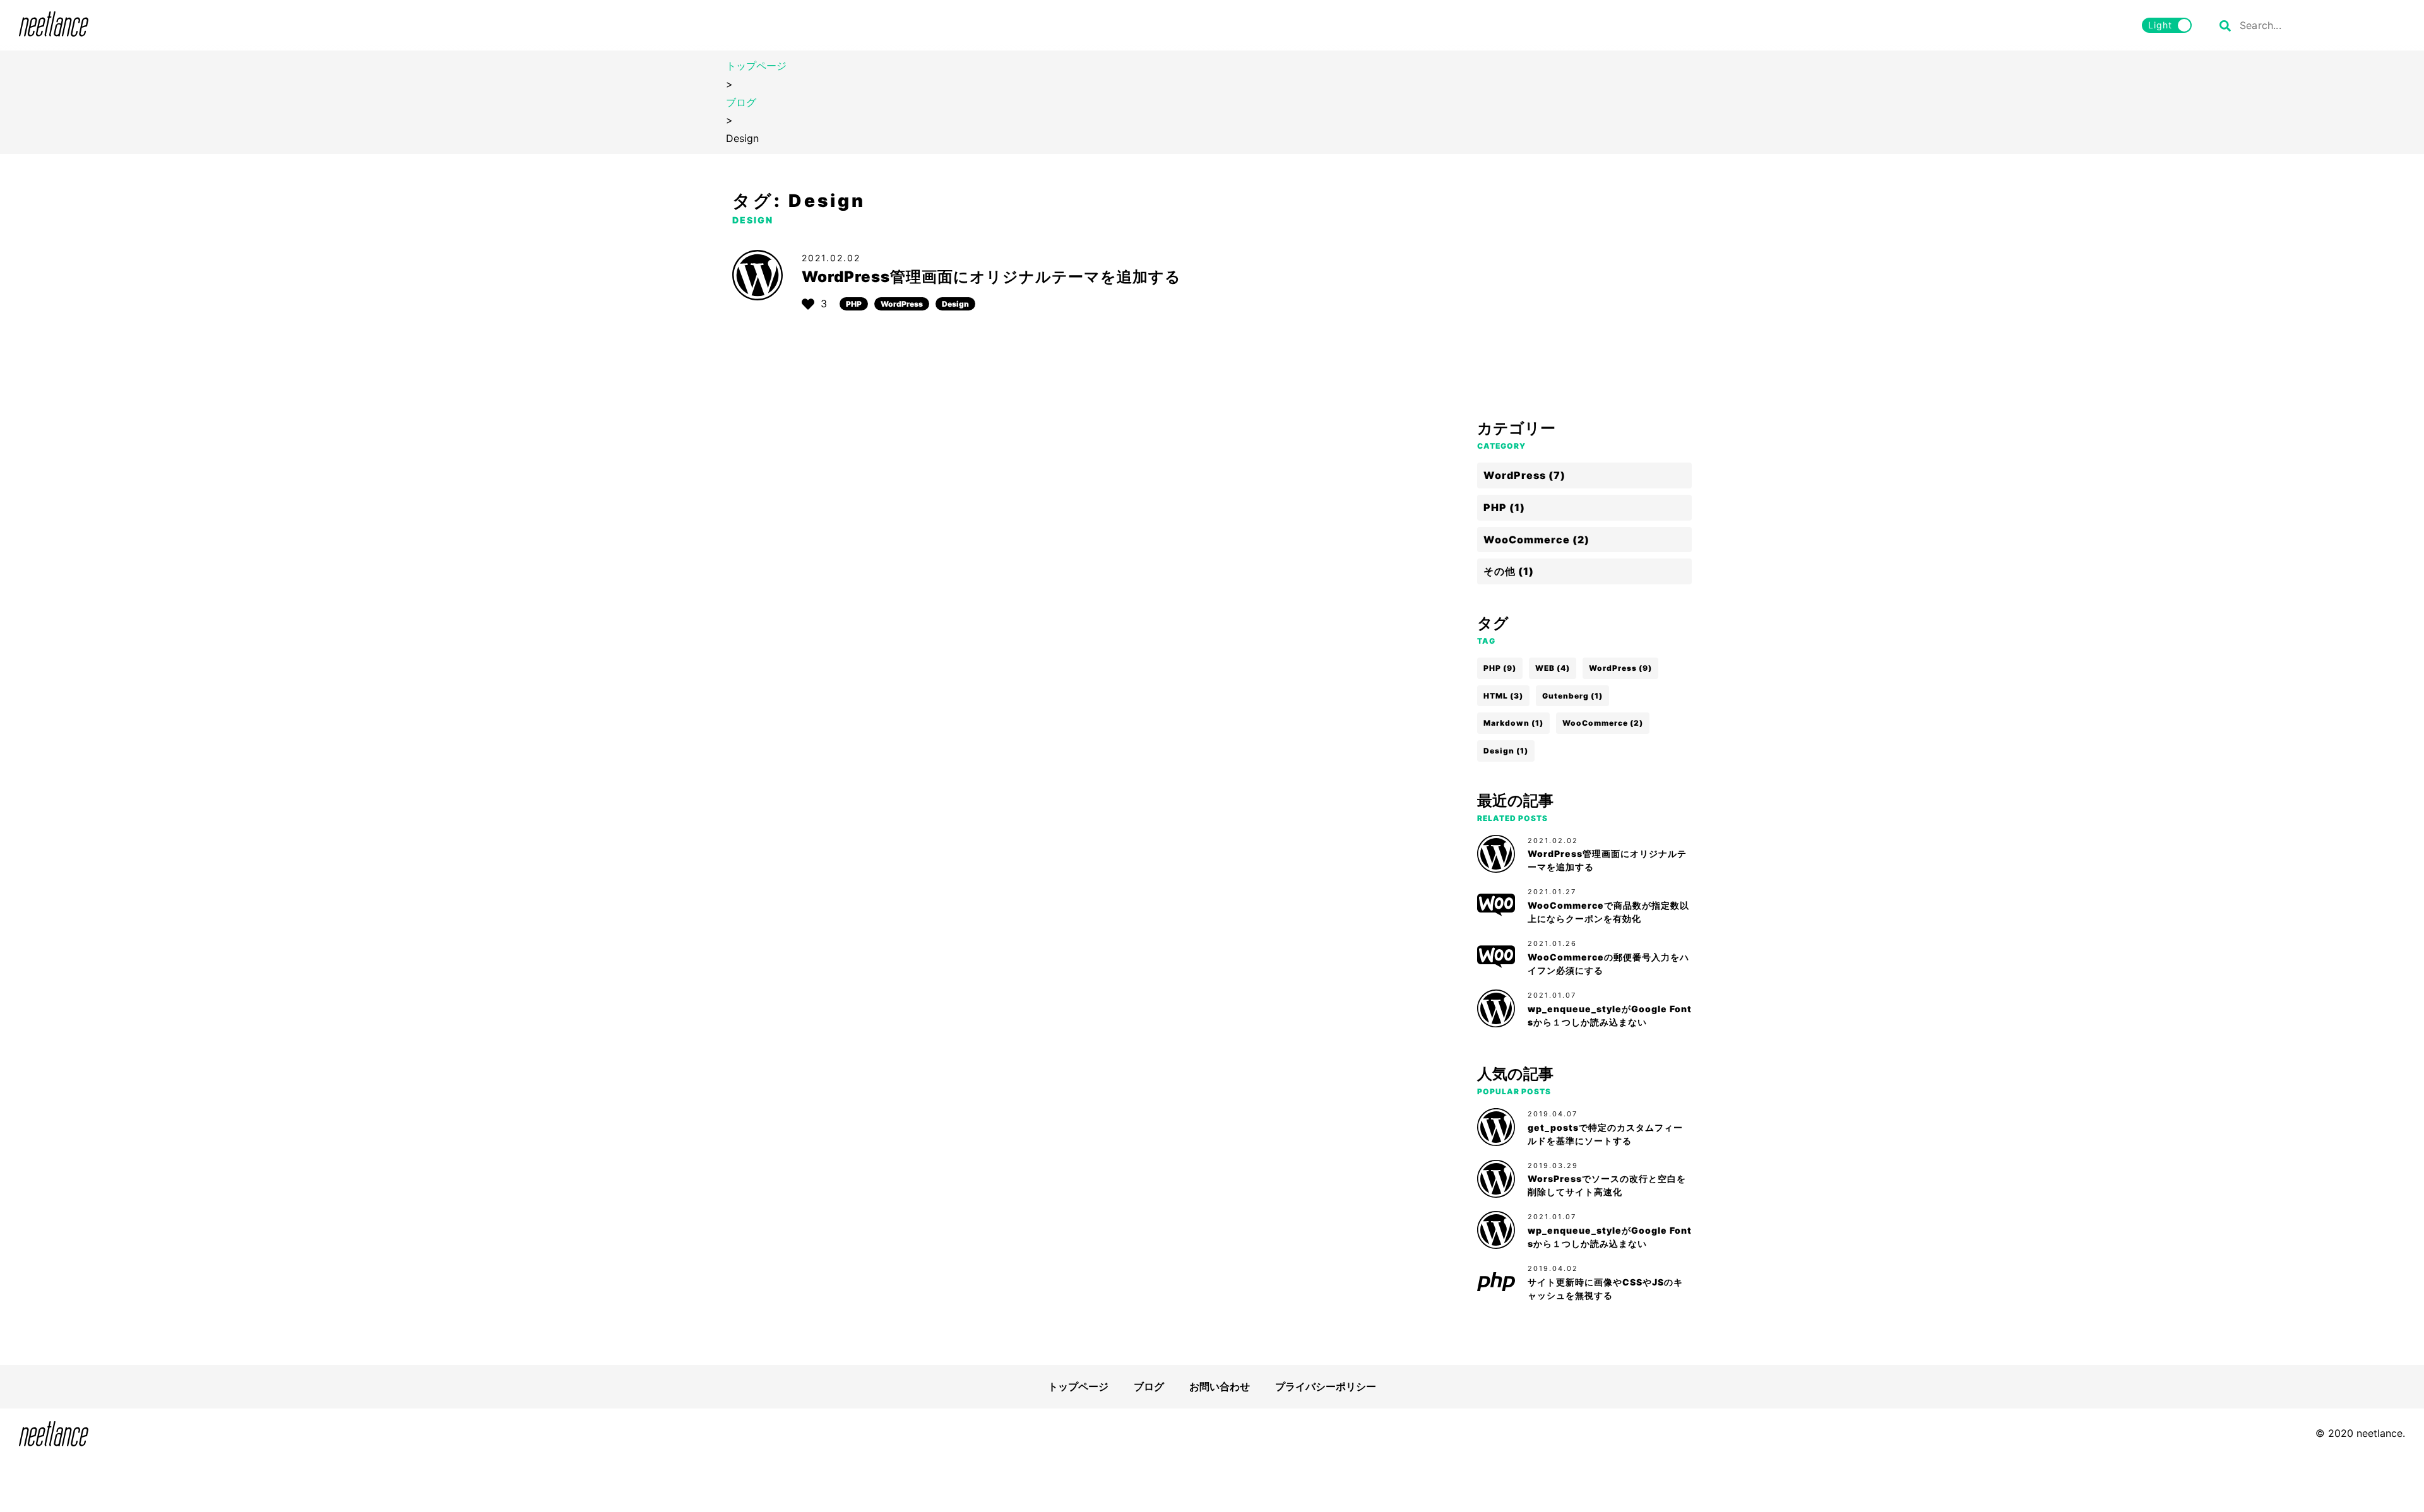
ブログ (741, 102)
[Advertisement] (1584, 300)
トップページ (756, 66)
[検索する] (2225, 25)
